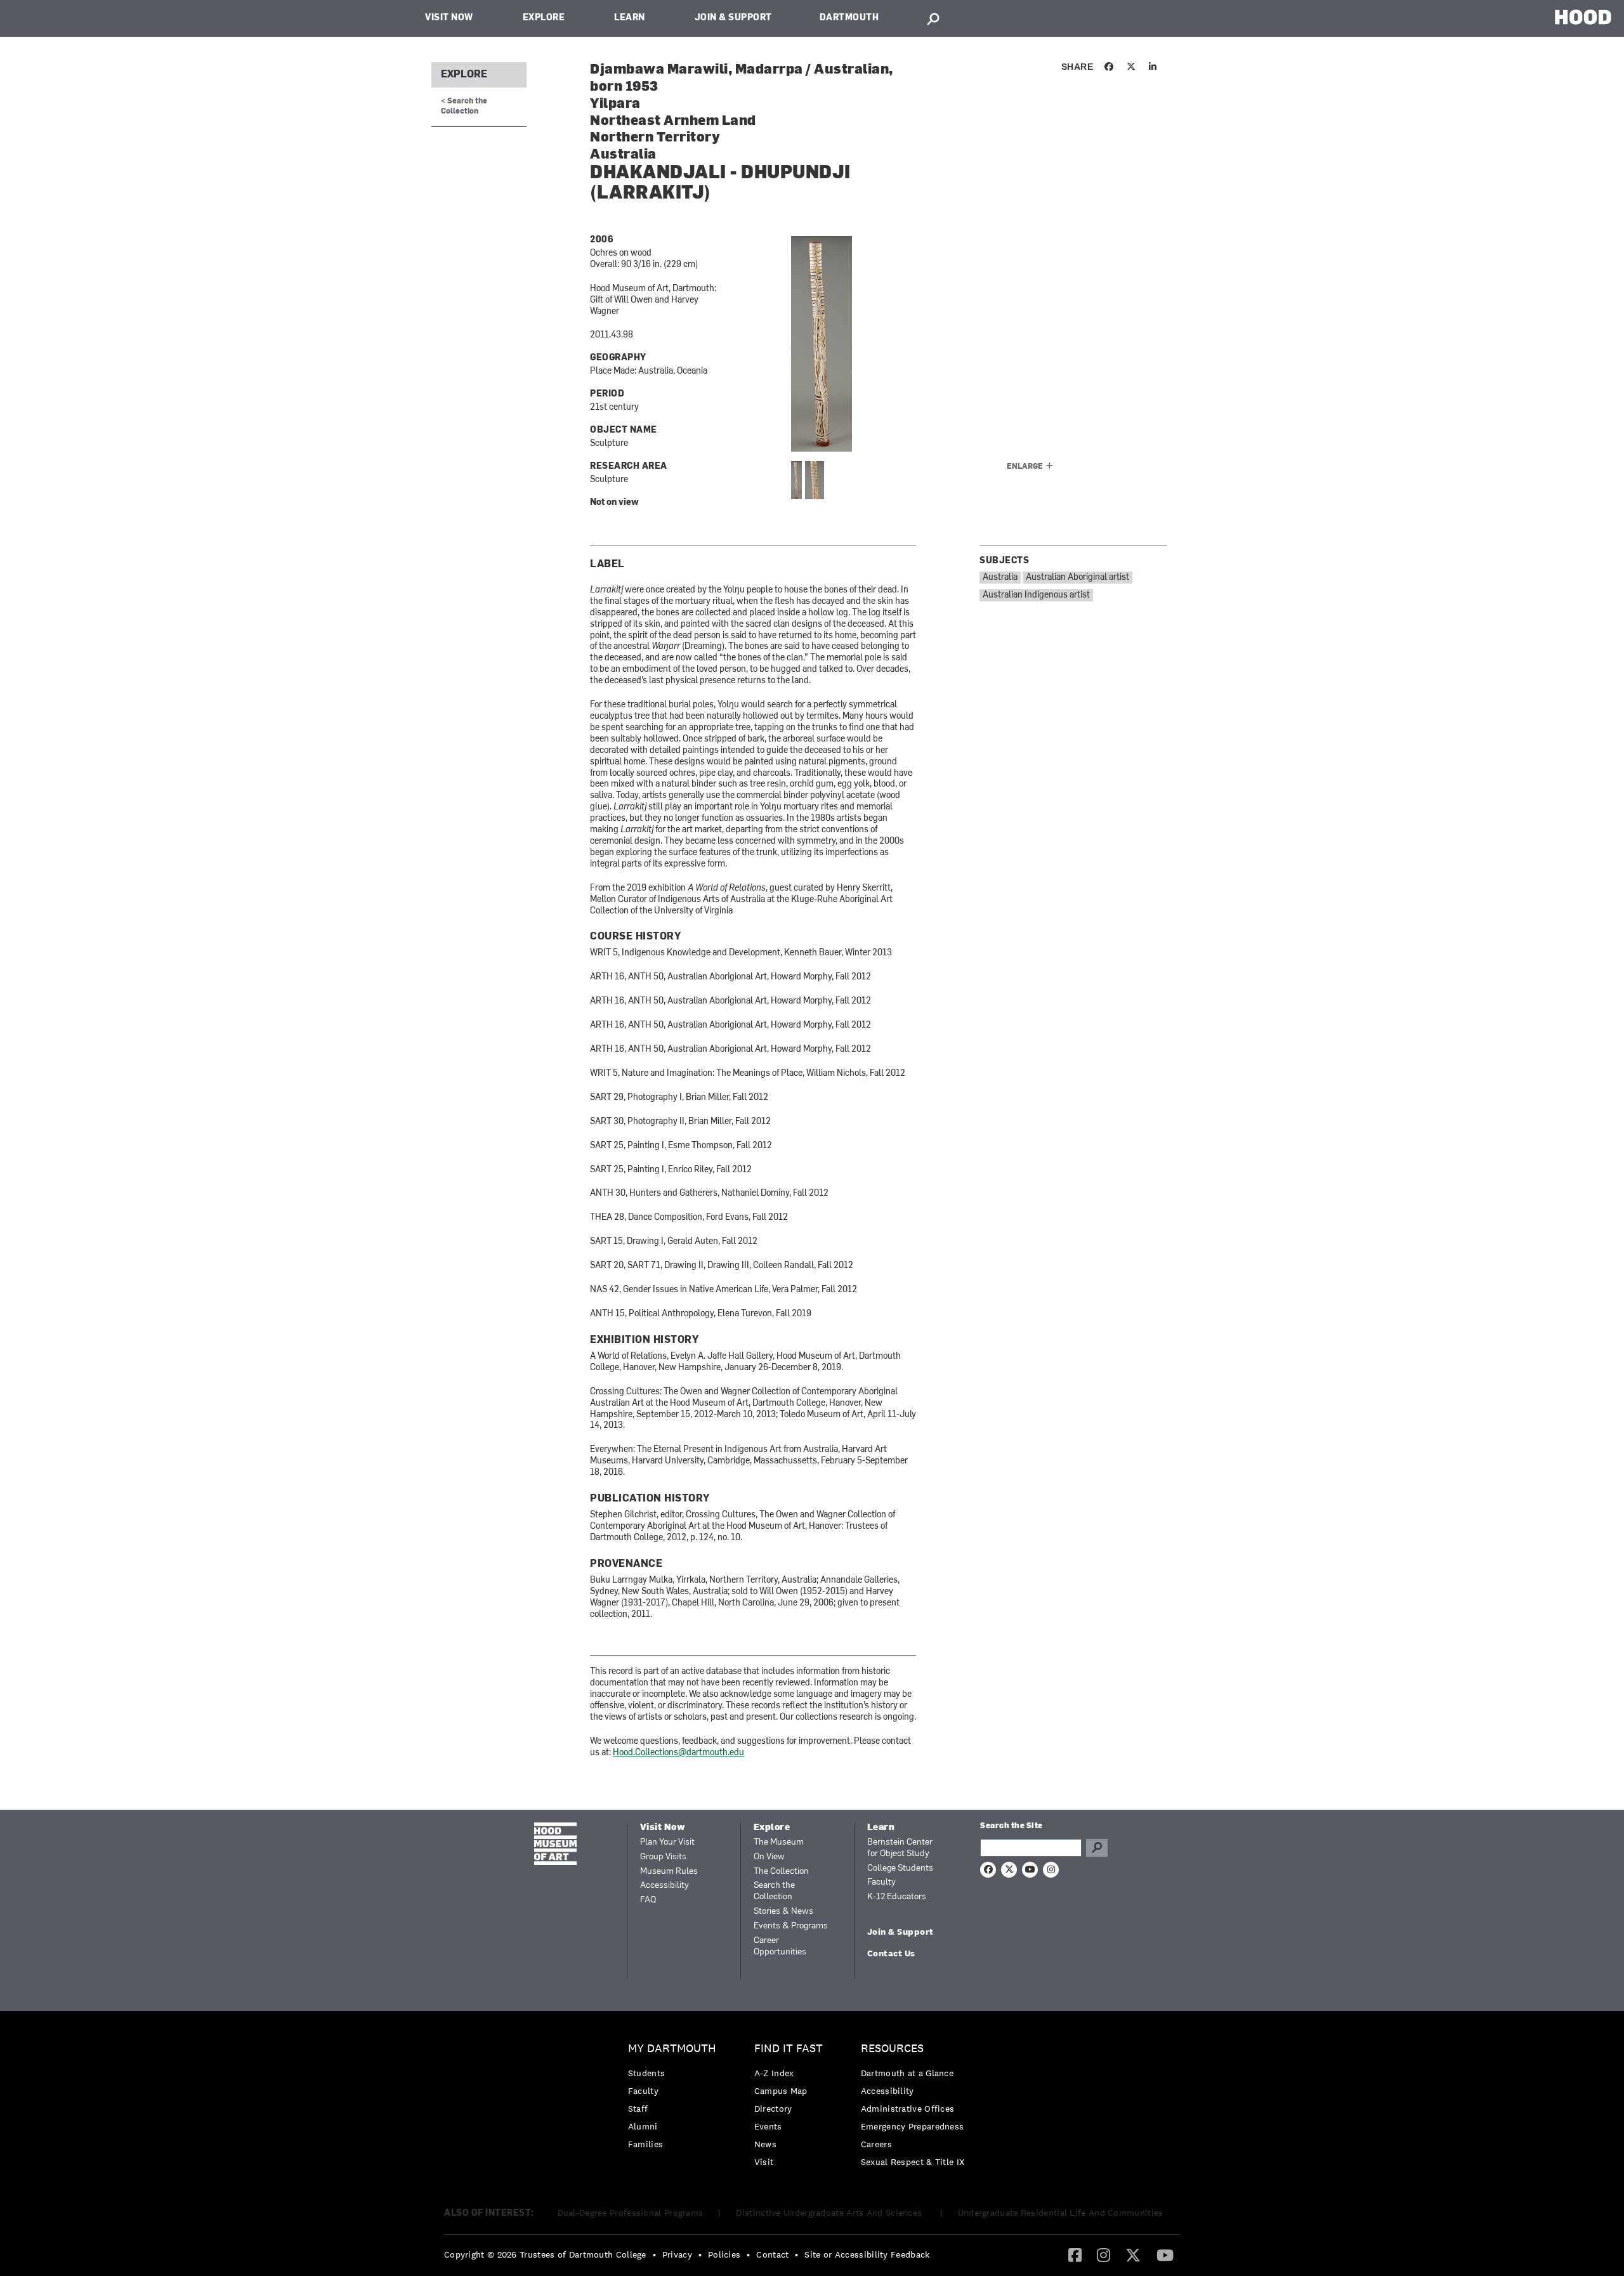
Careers (876, 2144)
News (765, 2144)
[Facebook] (1075, 2254)
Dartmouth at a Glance (907, 2073)
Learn (630, 18)
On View (769, 1857)
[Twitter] (1133, 2254)
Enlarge (1025, 467)
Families (645, 2144)
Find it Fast (789, 2049)
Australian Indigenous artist (1036, 595)
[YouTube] (1165, 2254)
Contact (772, 2254)
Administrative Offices (908, 2109)
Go (1097, 1848)
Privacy (677, 2254)
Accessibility (665, 1886)
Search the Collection (774, 1891)
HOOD (1583, 17)
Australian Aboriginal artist (1077, 578)
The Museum (779, 1842)
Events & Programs (791, 1926)
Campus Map (781, 2091)
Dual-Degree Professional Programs (631, 2213)
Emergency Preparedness (913, 2126)
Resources (892, 2049)
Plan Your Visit (667, 1842)
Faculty (881, 1882)
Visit (764, 2162)
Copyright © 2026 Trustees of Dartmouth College (545, 2254)
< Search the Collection (464, 106)
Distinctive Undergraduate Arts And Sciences (830, 2213)
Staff (638, 2109)
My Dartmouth (672, 2049)
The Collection (781, 1872)
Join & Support (733, 18)
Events (768, 2126)
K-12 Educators (897, 1897)
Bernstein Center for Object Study (900, 1848)
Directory (773, 2109)
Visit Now (449, 18)
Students (646, 2073)
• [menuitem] (654, 2254)
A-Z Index (774, 2073)
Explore (544, 18)
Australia (1000, 578)
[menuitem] (675, 2099)
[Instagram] (1103, 2254)
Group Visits (663, 1857)
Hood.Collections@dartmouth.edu (678, 1753)
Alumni (643, 2126)
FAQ (648, 1900)
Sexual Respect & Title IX (913, 2162)
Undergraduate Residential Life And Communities (1061, 2213)
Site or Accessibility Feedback (867, 2254)
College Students (900, 1868)
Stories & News (783, 1912)
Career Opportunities (780, 1946)
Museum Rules (669, 1872)
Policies (724, 2254)
